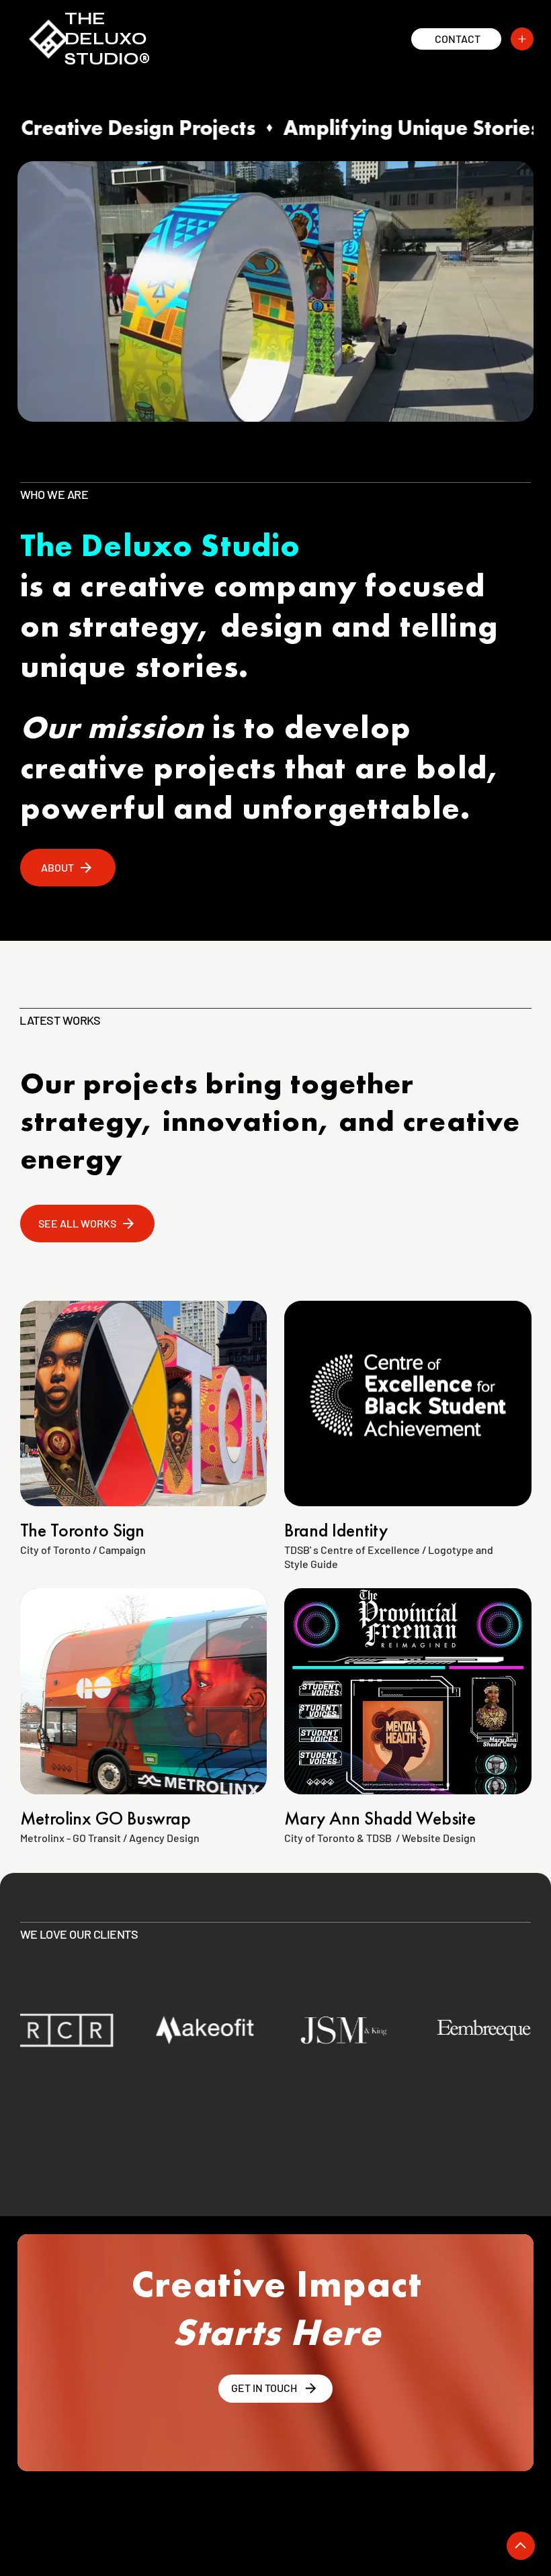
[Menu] (522, 39)
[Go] (521, 2546)
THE (85, 19)
